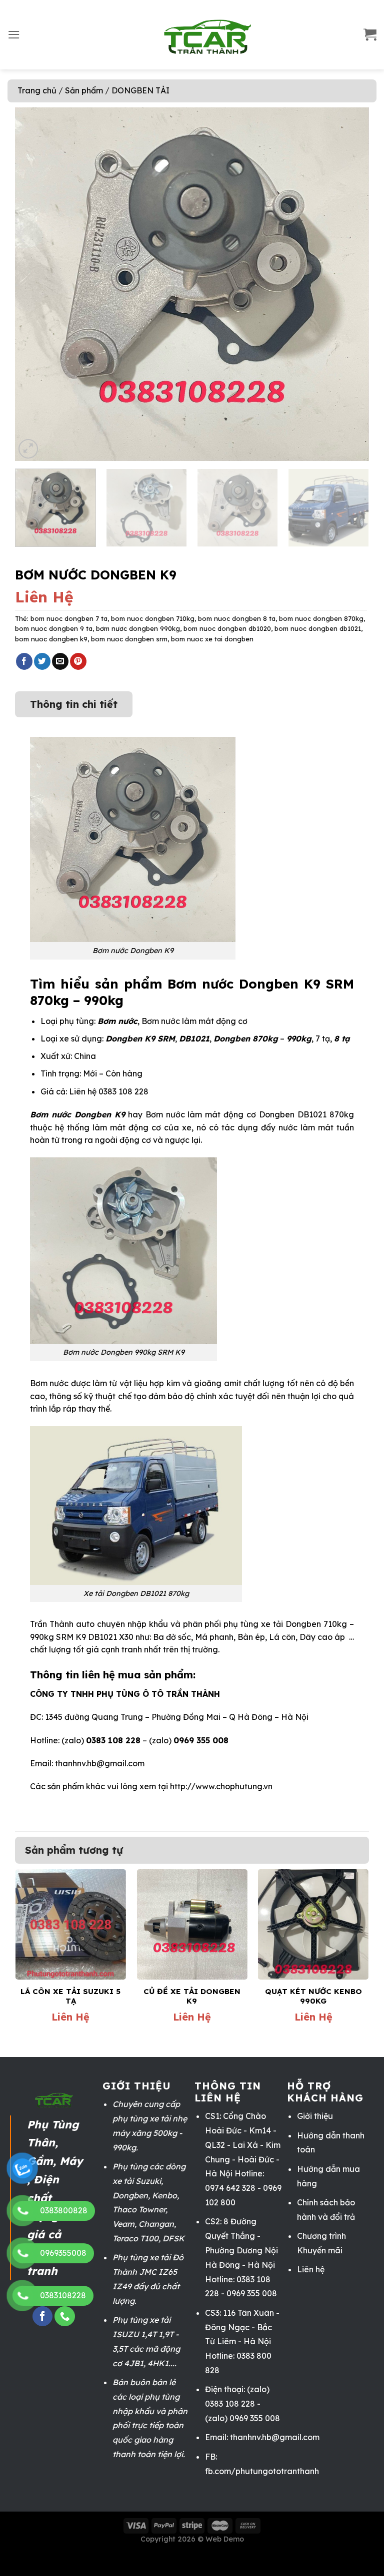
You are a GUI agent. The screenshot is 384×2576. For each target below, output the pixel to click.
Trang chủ (37, 90)
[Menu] (14, 35)
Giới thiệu (315, 2116)
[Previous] (34, 284)
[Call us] (64, 2317)
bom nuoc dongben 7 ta (69, 618)
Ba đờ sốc (172, 1637)
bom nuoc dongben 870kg (321, 618)
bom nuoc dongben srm (129, 639)
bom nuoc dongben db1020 (227, 628)
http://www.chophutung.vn (221, 1786)
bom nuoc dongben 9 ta (54, 628)
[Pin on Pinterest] (78, 661)
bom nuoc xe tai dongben (212, 639)
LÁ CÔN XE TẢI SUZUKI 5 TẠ (70, 1996)
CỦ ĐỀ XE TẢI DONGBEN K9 (192, 1996)
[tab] (74, 699)
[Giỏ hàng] (370, 35)
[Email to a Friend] (60, 661)
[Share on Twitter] (42, 661)
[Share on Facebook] (24, 661)
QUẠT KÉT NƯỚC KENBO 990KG (313, 1996)
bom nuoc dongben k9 (51, 639)
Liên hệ (311, 2269)
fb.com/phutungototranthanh (262, 2471)
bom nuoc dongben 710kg (153, 618)
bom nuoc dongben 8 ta (237, 618)
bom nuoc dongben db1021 (318, 628)
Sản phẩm (84, 90)
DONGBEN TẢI (140, 90)
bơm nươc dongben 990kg (138, 628)
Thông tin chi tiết (74, 704)
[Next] (349, 284)
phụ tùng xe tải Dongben (272, 1624)
